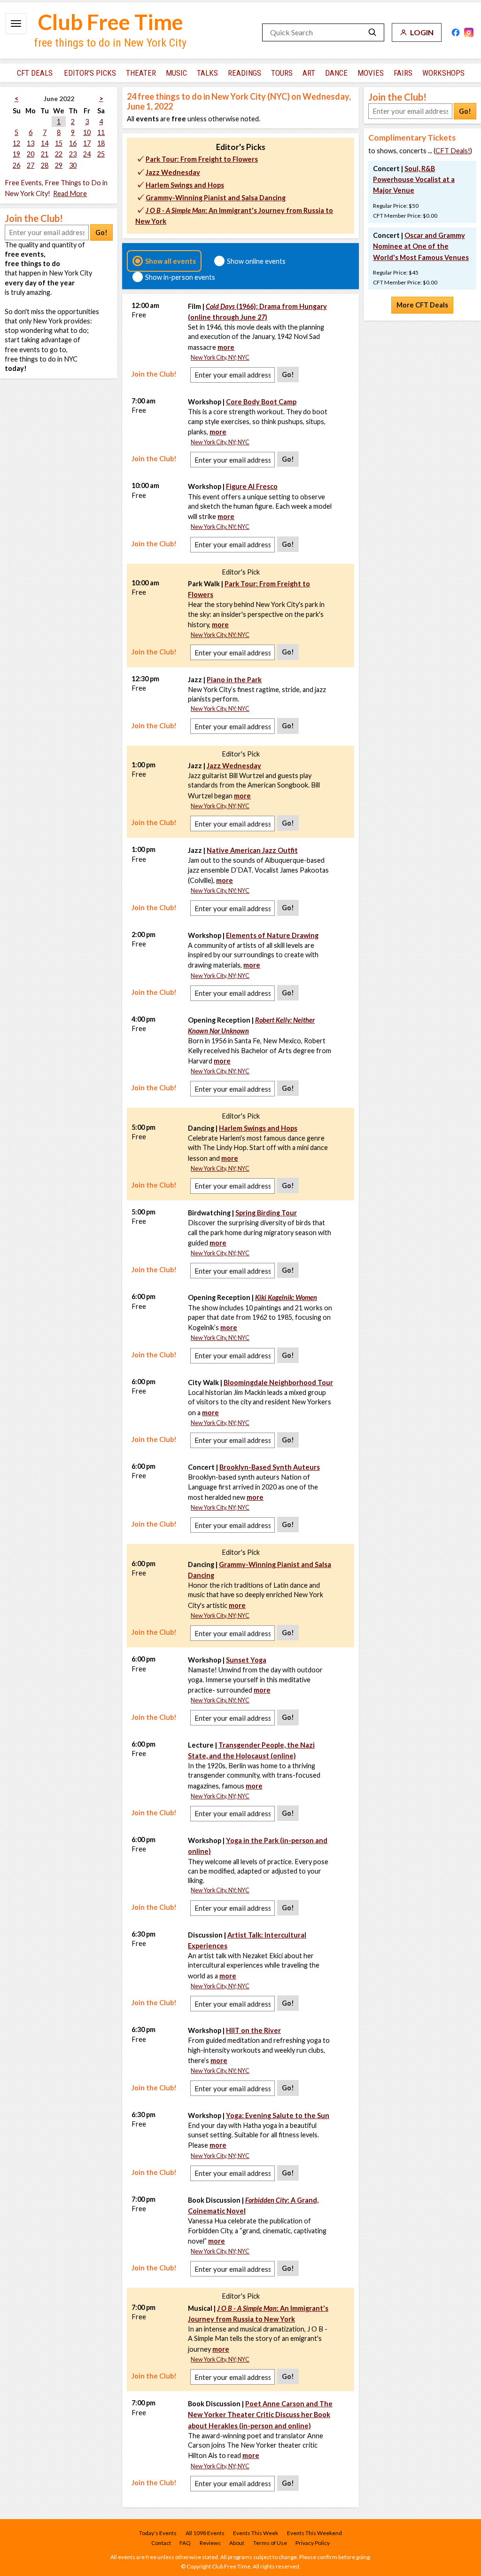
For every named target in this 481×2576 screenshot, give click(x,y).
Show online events (256, 261)
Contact (161, 2543)
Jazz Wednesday (173, 172)
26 (16, 165)
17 (87, 143)
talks (207, 73)
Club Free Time (111, 22)
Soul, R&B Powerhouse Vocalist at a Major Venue (414, 179)
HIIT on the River (253, 2030)
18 (101, 143)
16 (73, 143)
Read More (70, 193)
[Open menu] (16, 24)
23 (73, 154)
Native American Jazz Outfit (252, 850)
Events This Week (256, 2533)
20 (31, 154)
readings (244, 73)
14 (45, 143)
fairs (403, 73)
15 (59, 143)
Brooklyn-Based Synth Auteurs (270, 1467)
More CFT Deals (422, 305)
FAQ (185, 2543)
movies (371, 73)
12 (16, 143)
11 (101, 132)
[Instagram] (469, 32)
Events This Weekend (314, 2533)
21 (45, 154)
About (237, 2543)
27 (31, 165)
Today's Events (158, 2533)
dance (336, 73)
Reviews (210, 2543)
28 (45, 165)
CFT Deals (35, 73)
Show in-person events (180, 277)
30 (73, 165)
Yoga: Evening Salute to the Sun (278, 2115)
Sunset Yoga (246, 1660)
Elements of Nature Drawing (272, 935)
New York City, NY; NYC (220, 358)
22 (59, 154)
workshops (443, 73)
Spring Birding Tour (266, 1213)
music (176, 73)
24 (87, 154)
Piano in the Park (234, 680)
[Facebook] (456, 32)
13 (31, 143)
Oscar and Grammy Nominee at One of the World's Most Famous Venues (421, 246)
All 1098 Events (205, 2533)
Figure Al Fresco (252, 486)
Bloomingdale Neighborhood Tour (278, 1383)
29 (59, 165)
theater (141, 73)
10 (87, 132)
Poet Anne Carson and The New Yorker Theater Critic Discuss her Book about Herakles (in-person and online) (260, 2415)
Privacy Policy (313, 2543)
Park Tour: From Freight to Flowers (202, 159)
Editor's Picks (90, 73)
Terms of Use (270, 2543)
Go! (101, 232)
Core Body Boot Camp (261, 402)
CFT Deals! (453, 151)
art (309, 73)
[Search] (372, 32)
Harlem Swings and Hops (185, 185)
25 (101, 154)
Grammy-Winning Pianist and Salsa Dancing (216, 198)
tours (282, 73)
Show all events (171, 261)
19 (16, 154)
